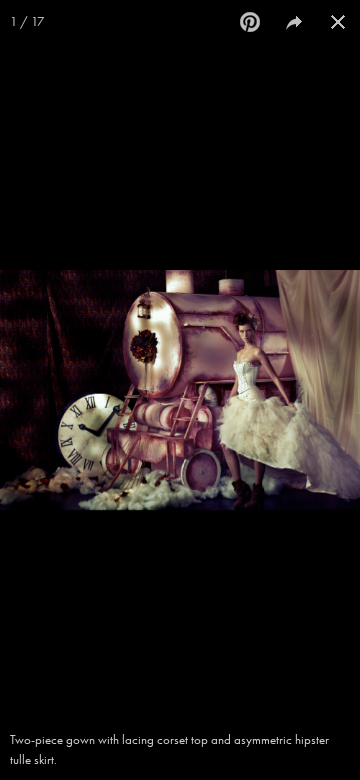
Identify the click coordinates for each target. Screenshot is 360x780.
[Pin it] (250, 22)
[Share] (294, 22)
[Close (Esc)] (338, 22)
